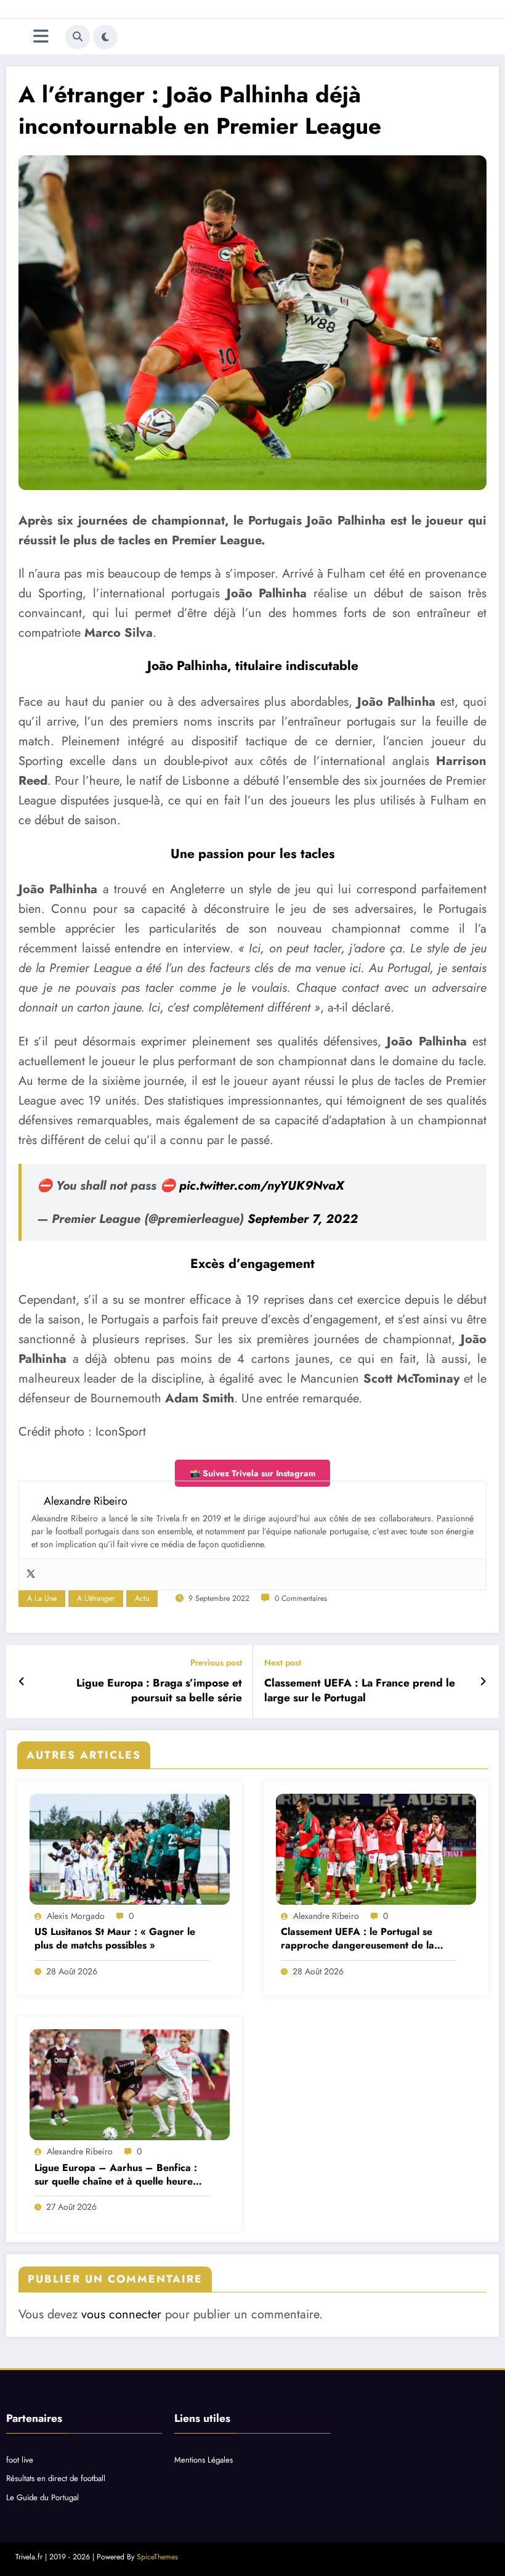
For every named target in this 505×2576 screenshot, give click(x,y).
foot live (20, 2460)
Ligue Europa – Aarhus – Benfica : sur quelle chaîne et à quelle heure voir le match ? (116, 2175)
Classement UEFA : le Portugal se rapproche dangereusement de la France (358, 1939)
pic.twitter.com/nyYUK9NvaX (261, 1186)
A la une (42, 1598)
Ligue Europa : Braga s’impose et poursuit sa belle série (159, 1691)
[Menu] (41, 37)
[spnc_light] (105, 37)
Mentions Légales (204, 2460)
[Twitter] (31, 1574)
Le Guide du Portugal (42, 2497)
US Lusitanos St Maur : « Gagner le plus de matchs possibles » (115, 1939)
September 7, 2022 (303, 1219)
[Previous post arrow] (22, 1682)
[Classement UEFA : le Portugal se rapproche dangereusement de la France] (376, 1849)
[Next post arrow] (483, 1682)
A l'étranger (96, 1598)
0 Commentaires (301, 1598)
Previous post (216, 1663)
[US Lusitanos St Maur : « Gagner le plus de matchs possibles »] (130, 1849)
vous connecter (121, 2314)
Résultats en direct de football (56, 2478)
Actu (142, 1598)
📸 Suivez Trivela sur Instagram (252, 1473)
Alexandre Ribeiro (326, 1916)
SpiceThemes (157, 2557)
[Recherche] (78, 37)
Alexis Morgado (76, 1916)
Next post (283, 1663)
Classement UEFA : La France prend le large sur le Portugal (360, 1691)
